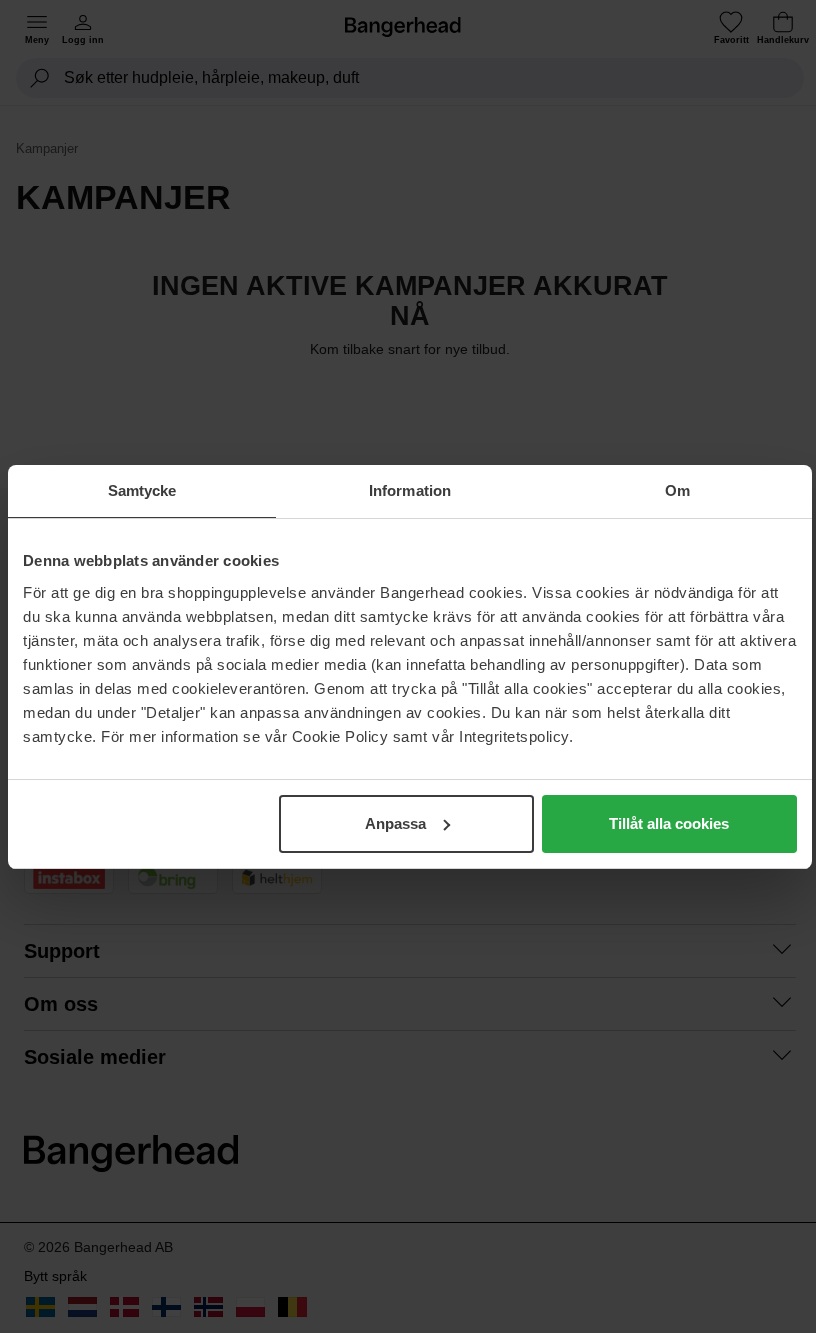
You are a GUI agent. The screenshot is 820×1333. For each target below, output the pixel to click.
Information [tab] (410, 490)
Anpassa (395, 823)
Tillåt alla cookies (669, 823)
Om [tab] (677, 490)
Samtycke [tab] (142, 490)
